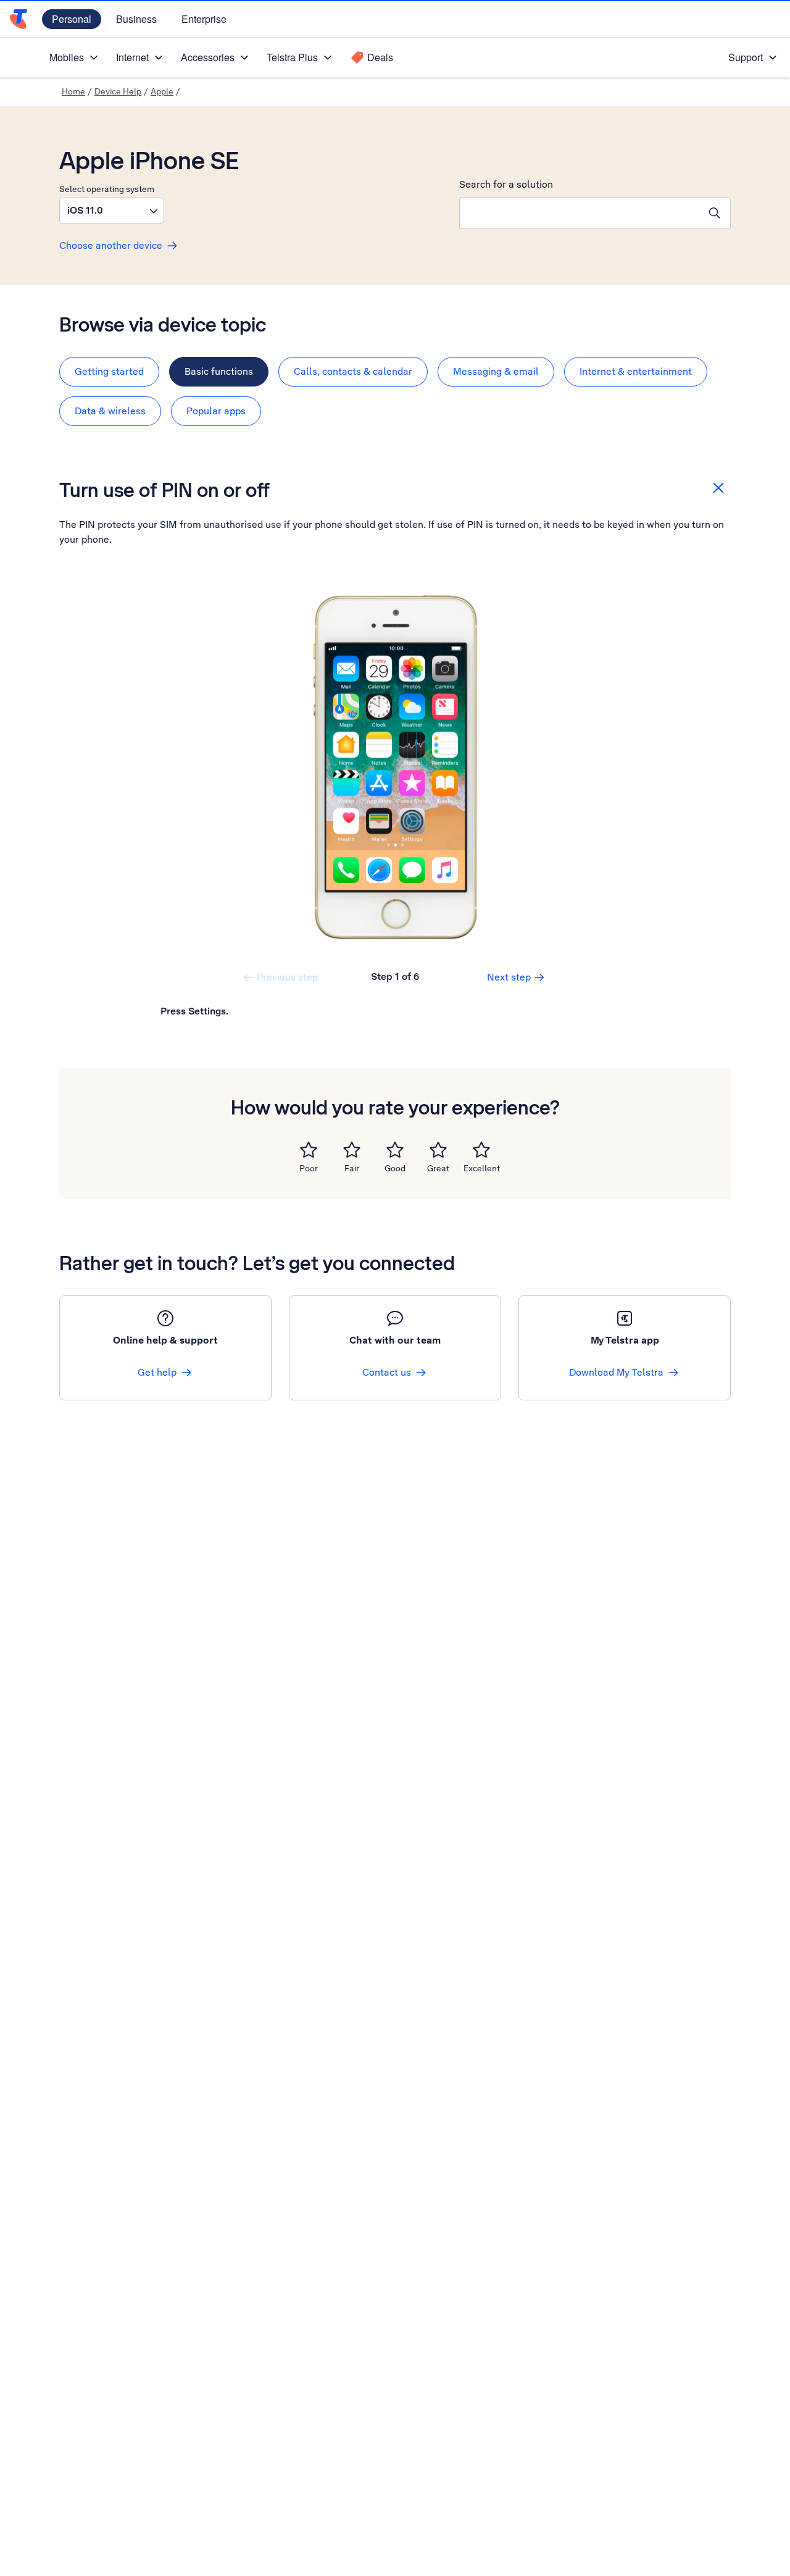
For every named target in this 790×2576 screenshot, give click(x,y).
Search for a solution (506, 184)
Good (395, 1168)
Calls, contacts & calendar (353, 371)
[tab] (109, 372)
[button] (112, 211)
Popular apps (216, 411)
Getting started (109, 371)
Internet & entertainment (636, 371)
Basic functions (219, 371)
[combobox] (580, 213)
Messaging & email (496, 371)
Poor (309, 1168)
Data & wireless (110, 411)
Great (438, 1168)
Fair (352, 1168)
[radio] (309, 1150)
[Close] (718, 488)
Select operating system (107, 189)
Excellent (482, 1168)
